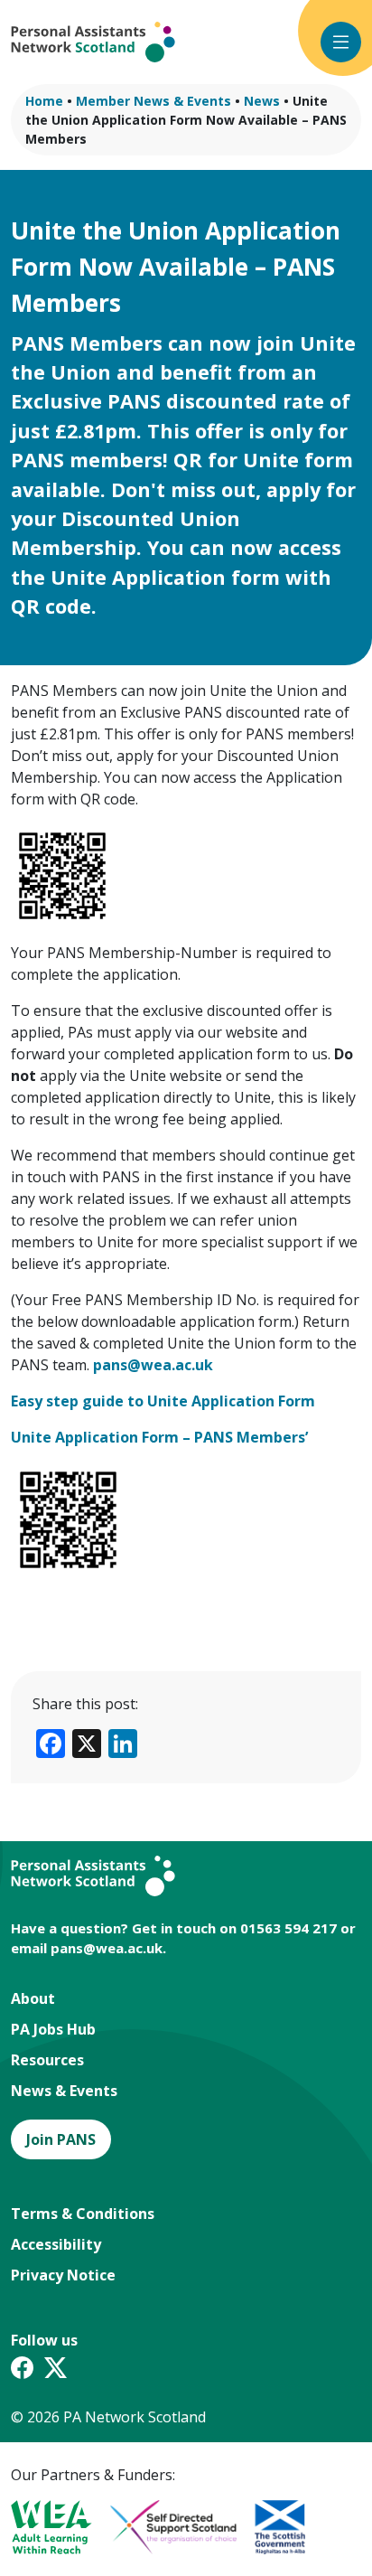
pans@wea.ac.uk (107, 1948)
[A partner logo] (60, 2527)
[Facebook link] (22, 2371)
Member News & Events (153, 101)
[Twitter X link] (56, 2371)
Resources (47, 2060)
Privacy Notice (63, 2275)
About (33, 1998)
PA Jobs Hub (53, 2029)
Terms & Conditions (83, 2214)
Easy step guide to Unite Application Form (163, 1401)
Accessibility (56, 2244)
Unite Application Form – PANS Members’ (159, 1437)
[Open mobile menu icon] (341, 42)
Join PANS (61, 2139)
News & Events (64, 2091)
